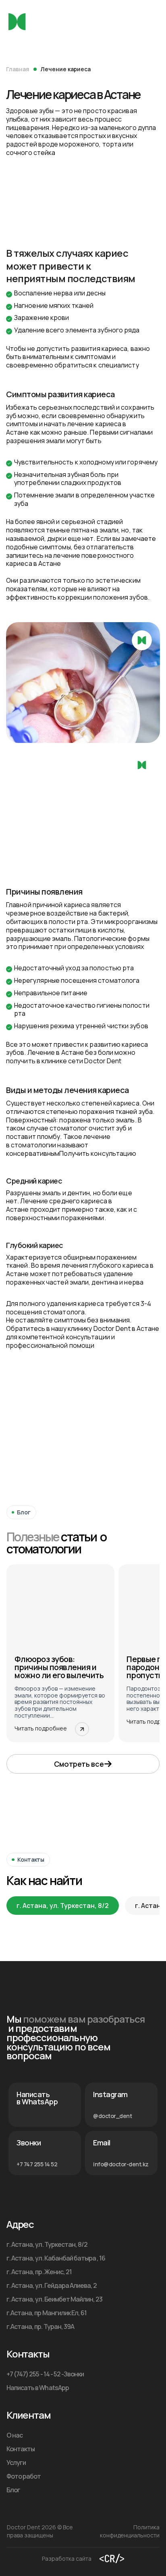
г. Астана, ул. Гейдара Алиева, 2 (52, 2285)
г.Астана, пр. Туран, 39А (40, 2326)
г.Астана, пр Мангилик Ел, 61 (47, 2313)
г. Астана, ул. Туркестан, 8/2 (47, 2244)
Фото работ (24, 2476)
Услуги (16, 2463)
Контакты (21, 2449)
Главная (18, 69)
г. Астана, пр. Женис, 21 (39, 2272)
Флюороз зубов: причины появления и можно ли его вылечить (59, 1667)
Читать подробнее (41, 1728)
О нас (15, 2435)
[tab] (63, 1906)
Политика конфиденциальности (130, 2531)
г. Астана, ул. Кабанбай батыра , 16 (56, 2258)
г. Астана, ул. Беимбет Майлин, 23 (54, 2299)
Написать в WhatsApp (38, 2388)
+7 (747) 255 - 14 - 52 (33, 2374)
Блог (13, 2490)
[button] (83, 1764)
